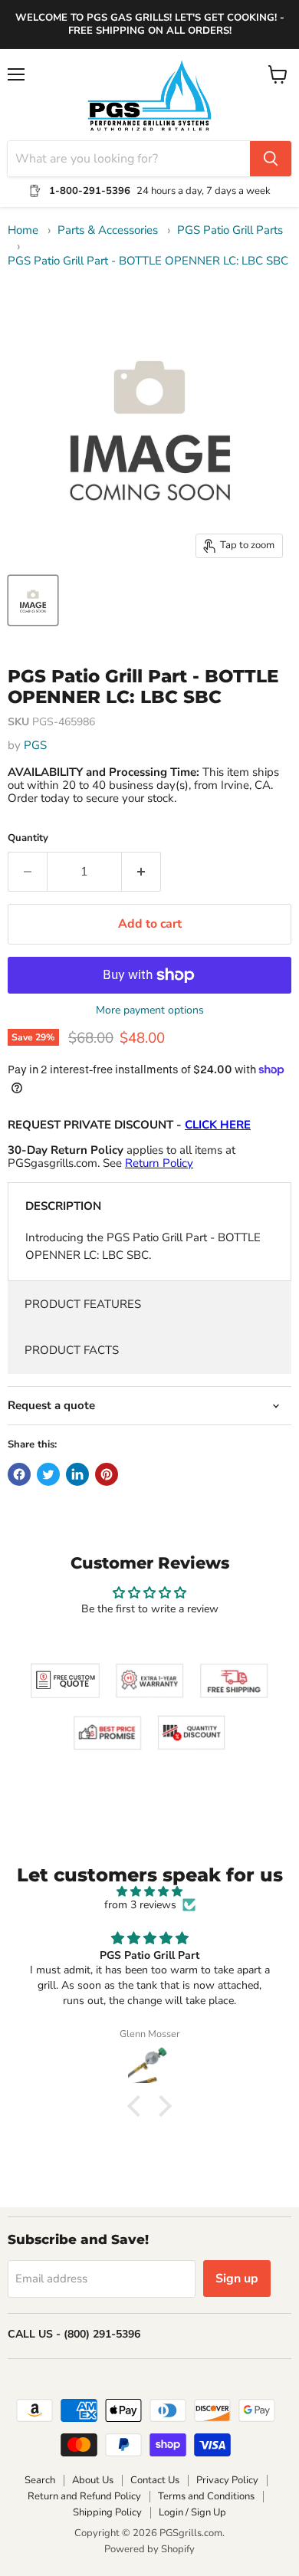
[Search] (271, 159)
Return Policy (159, 1163)
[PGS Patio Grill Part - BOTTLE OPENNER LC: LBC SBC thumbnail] (33, 600)
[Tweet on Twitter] (48, 1474)
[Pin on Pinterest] (107, 1474)
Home (23, 230)
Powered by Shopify (149, 2549)
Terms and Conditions (206, 2496)
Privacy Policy (227, 2480)
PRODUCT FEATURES (83, 1304)
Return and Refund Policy (84, 2496)
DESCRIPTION (63, 1206)
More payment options (150, 1010)
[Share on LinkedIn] (77, 1474)
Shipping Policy (107, 2512)
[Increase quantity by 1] (141, 872)
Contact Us (155, 2480)
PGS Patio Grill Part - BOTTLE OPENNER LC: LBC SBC (148, 261)
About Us (93, 2480)
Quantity (28, 838)
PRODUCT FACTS (72, 1350)
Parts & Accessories (108, 230)
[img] (149, 1892)
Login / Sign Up (192, 2512)
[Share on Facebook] (19, 1474)
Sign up (237, 2279)
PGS (35, 745)
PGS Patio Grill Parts (230, 230)
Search (40, 2480)
